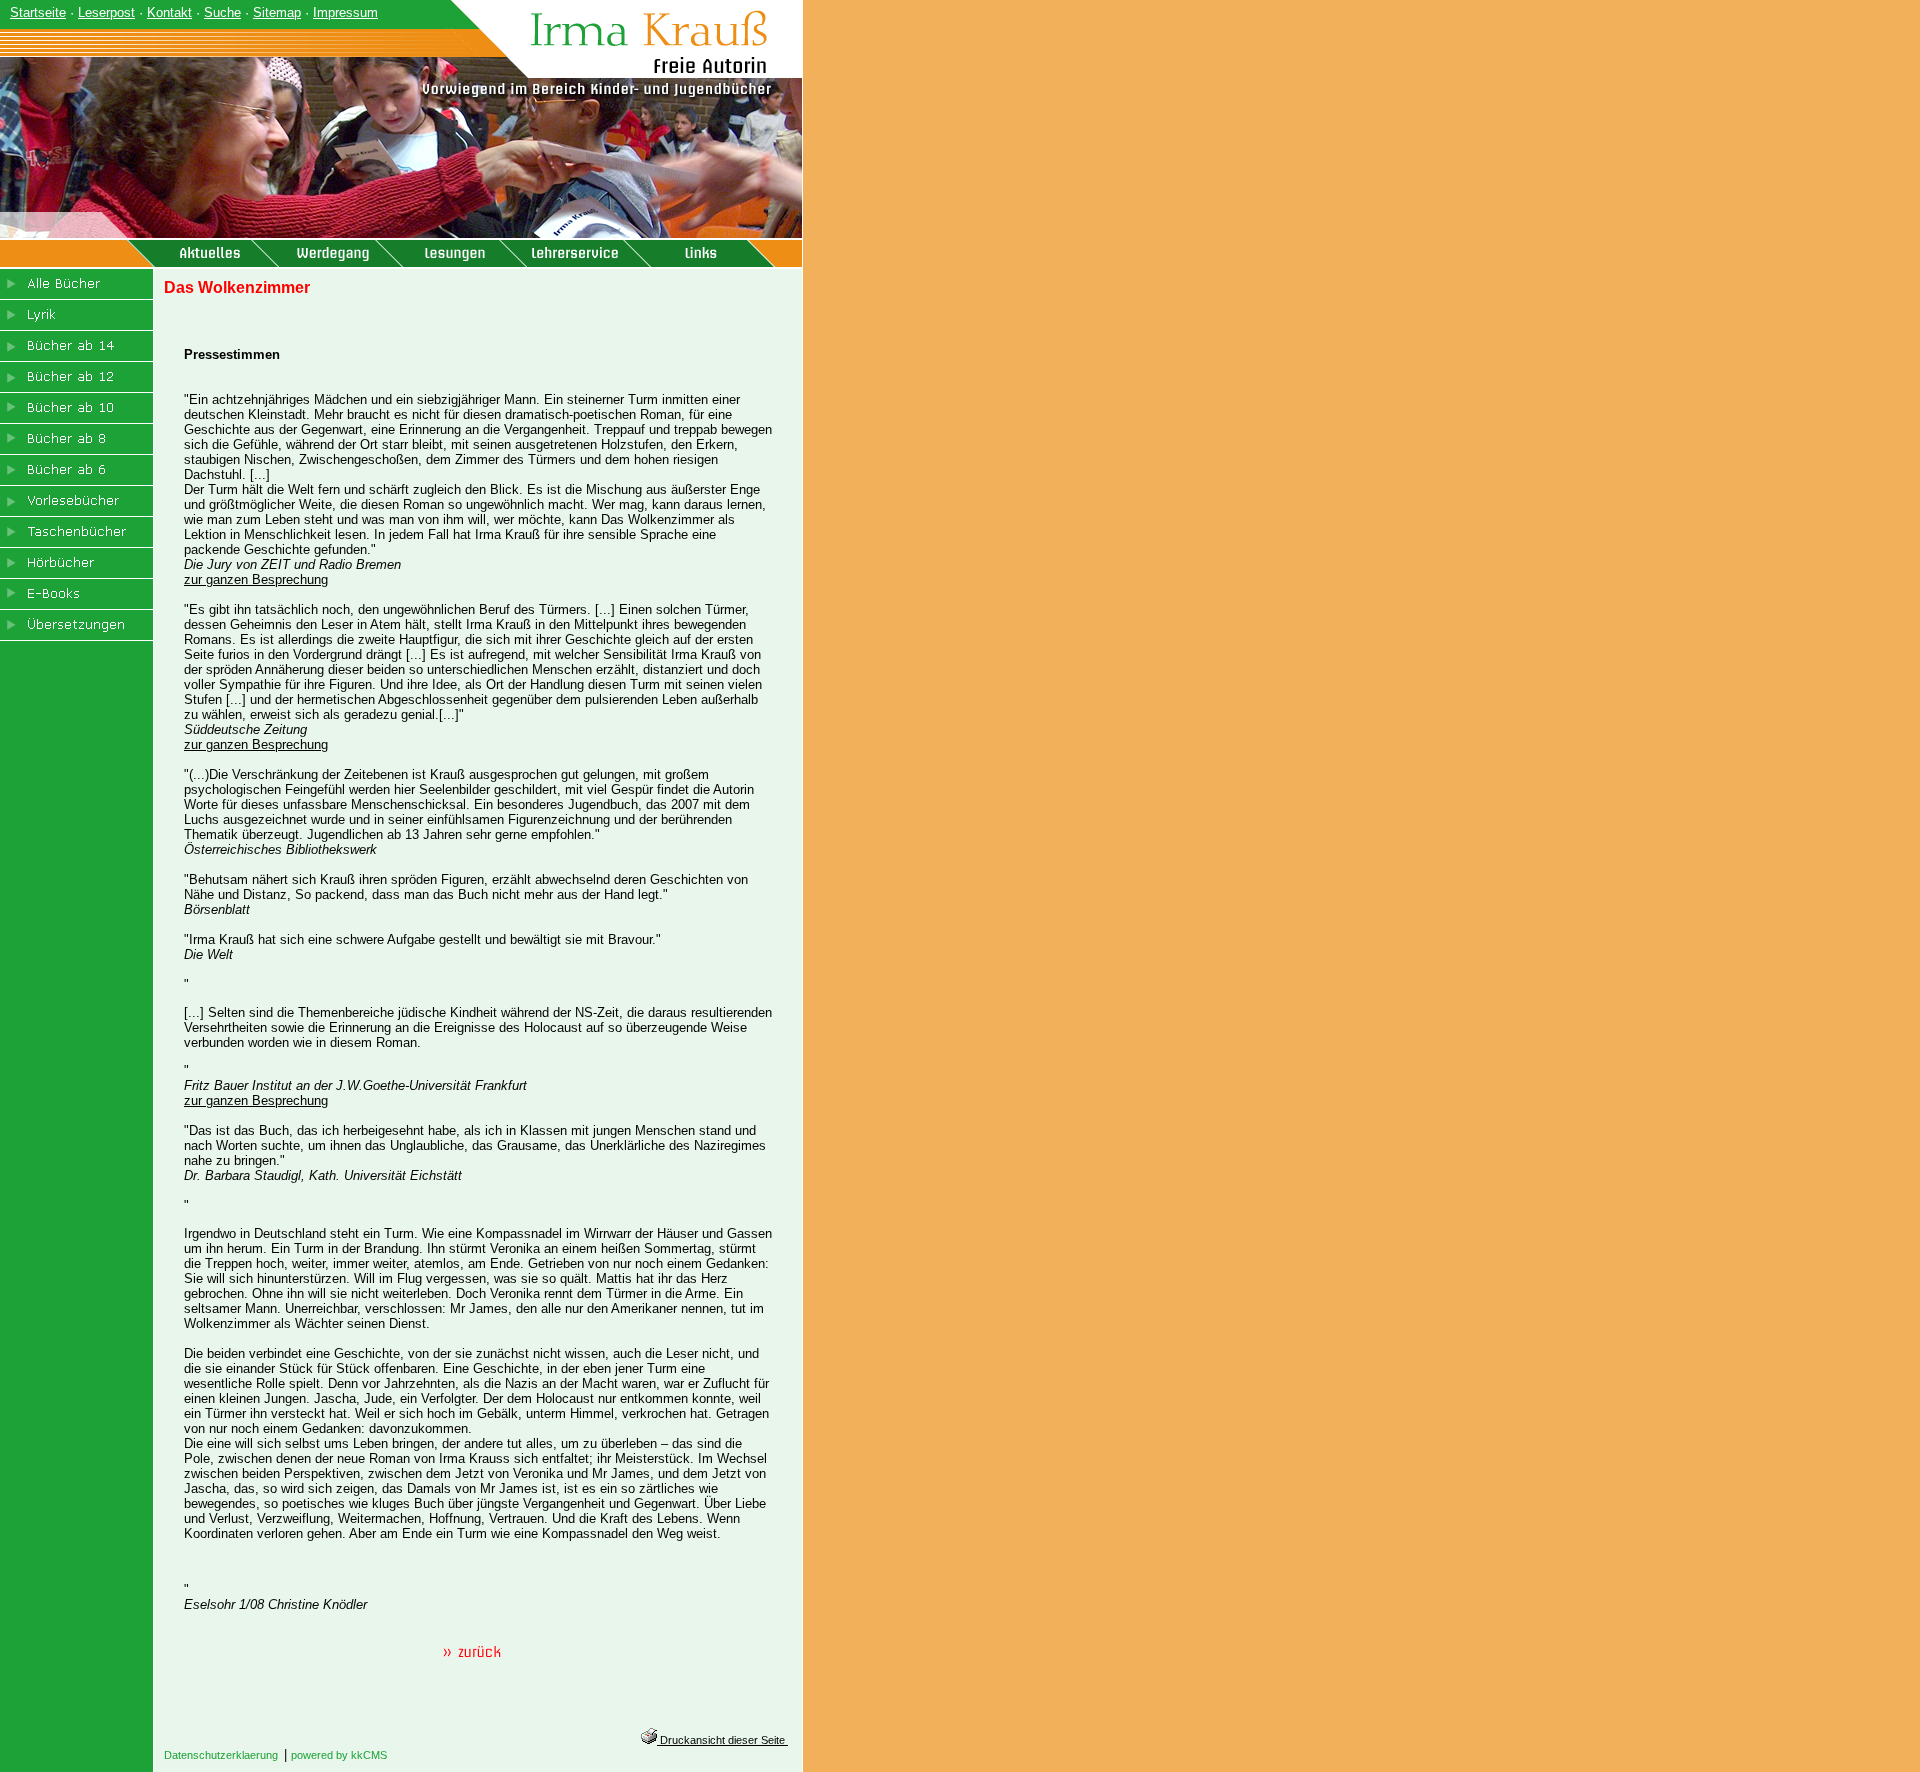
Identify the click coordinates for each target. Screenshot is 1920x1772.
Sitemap (277, 12)
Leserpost (106, 12)
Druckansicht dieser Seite (722, 1740)
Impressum (345, 12)
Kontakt (169, 12)
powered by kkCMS (339, 1755)
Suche (222, 12)
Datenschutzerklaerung (221, 1755)
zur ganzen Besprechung (256, 579)
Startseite (38, 12)
